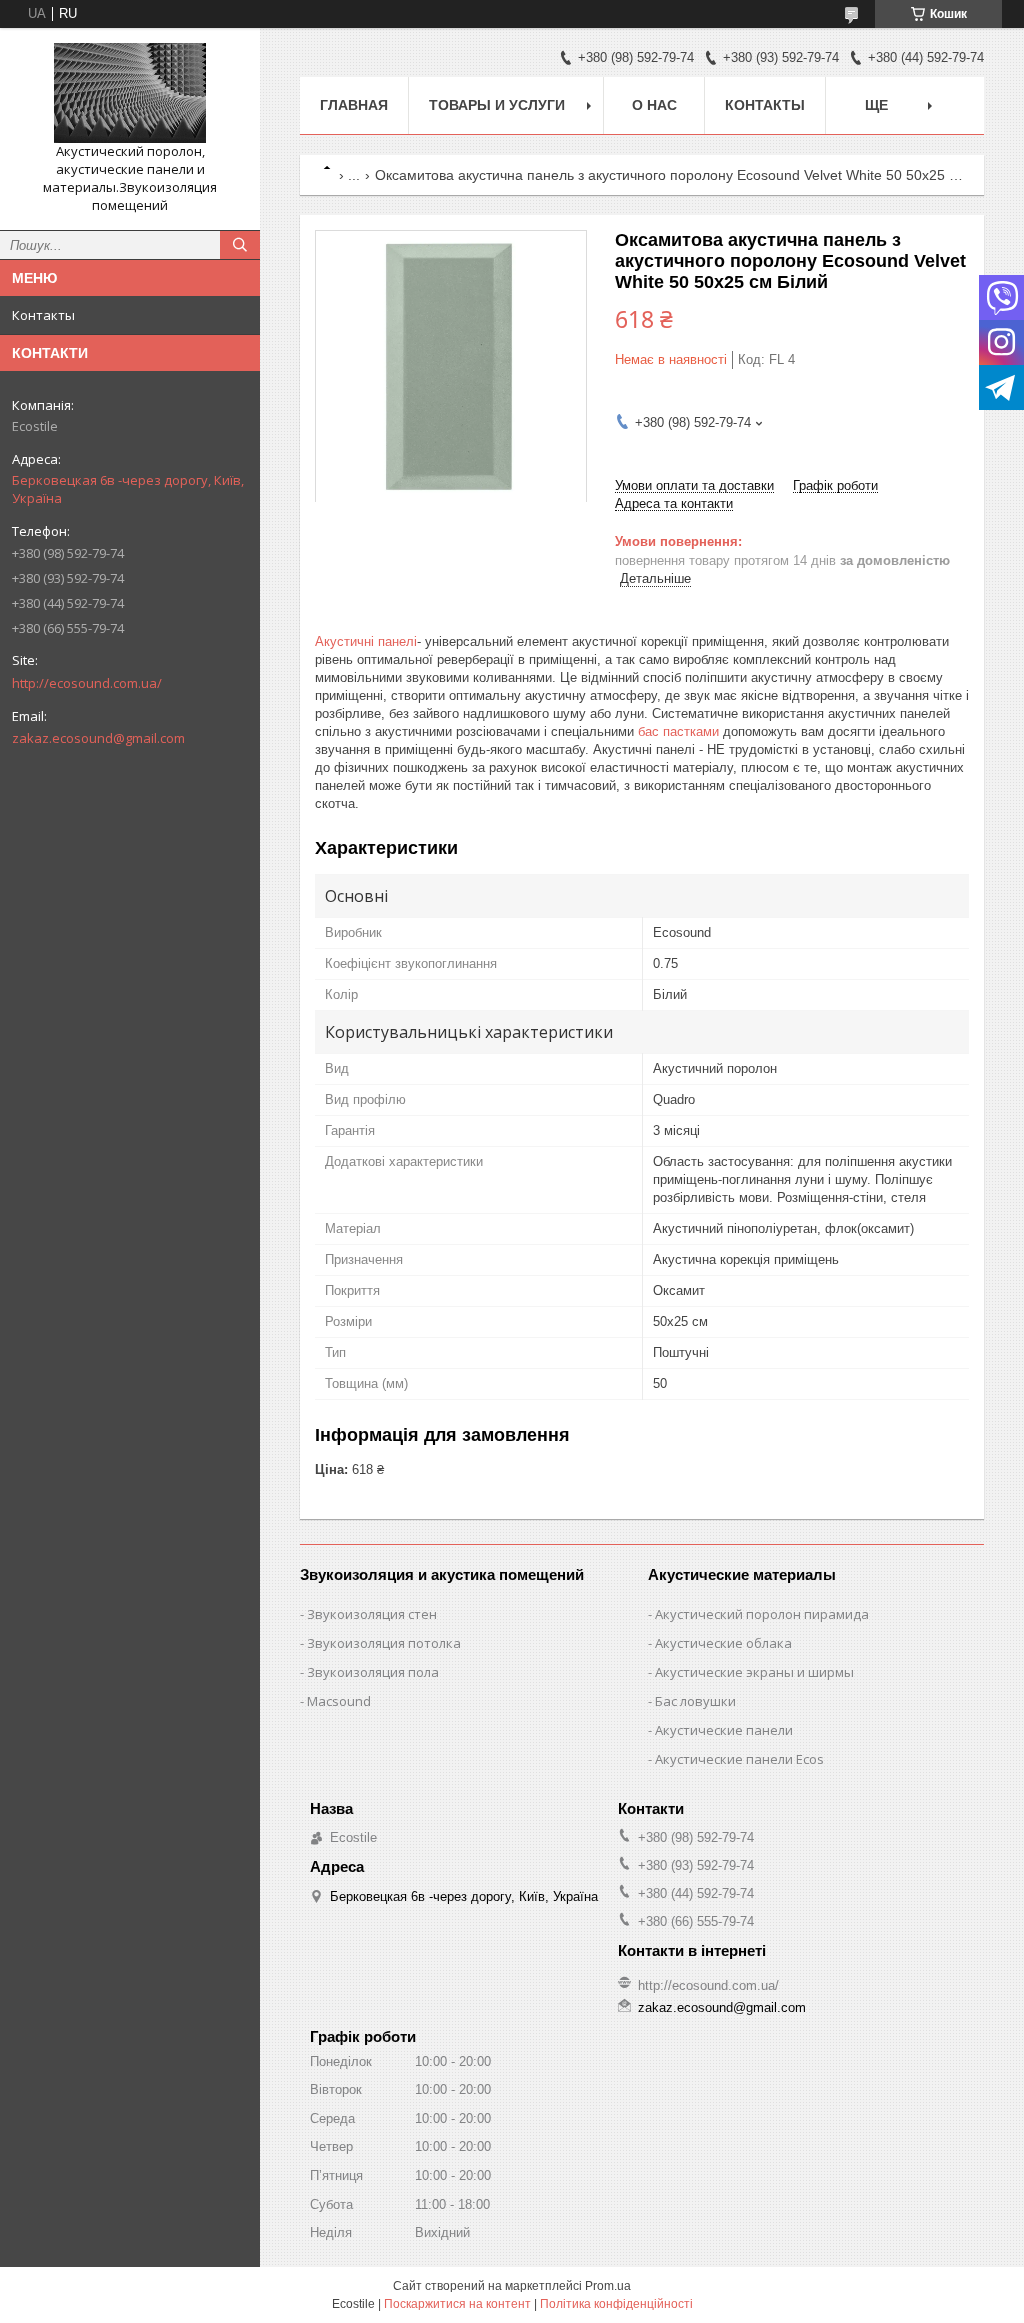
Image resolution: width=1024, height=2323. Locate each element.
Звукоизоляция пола (373, 1672)
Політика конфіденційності (616, 2304)
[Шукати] (240, 245)
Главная (354, 105)
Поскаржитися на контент (457, 2304)
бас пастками (678, 731)
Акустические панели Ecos (739, 1759)
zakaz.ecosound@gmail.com (98, 738)
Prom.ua (608, 2286)
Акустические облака (723, 1643)
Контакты (43, 315)
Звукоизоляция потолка (384, 1643)
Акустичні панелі (366, 641)
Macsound (339, 1701)
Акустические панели (724, 1730)
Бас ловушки (695, 1701)
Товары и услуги (497, 105)
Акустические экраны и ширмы (754, 1672)
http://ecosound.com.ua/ (87, 683)
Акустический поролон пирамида (762, 1614)
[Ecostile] (130, 93)
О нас (654, 105)
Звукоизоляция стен (372, 1614)
